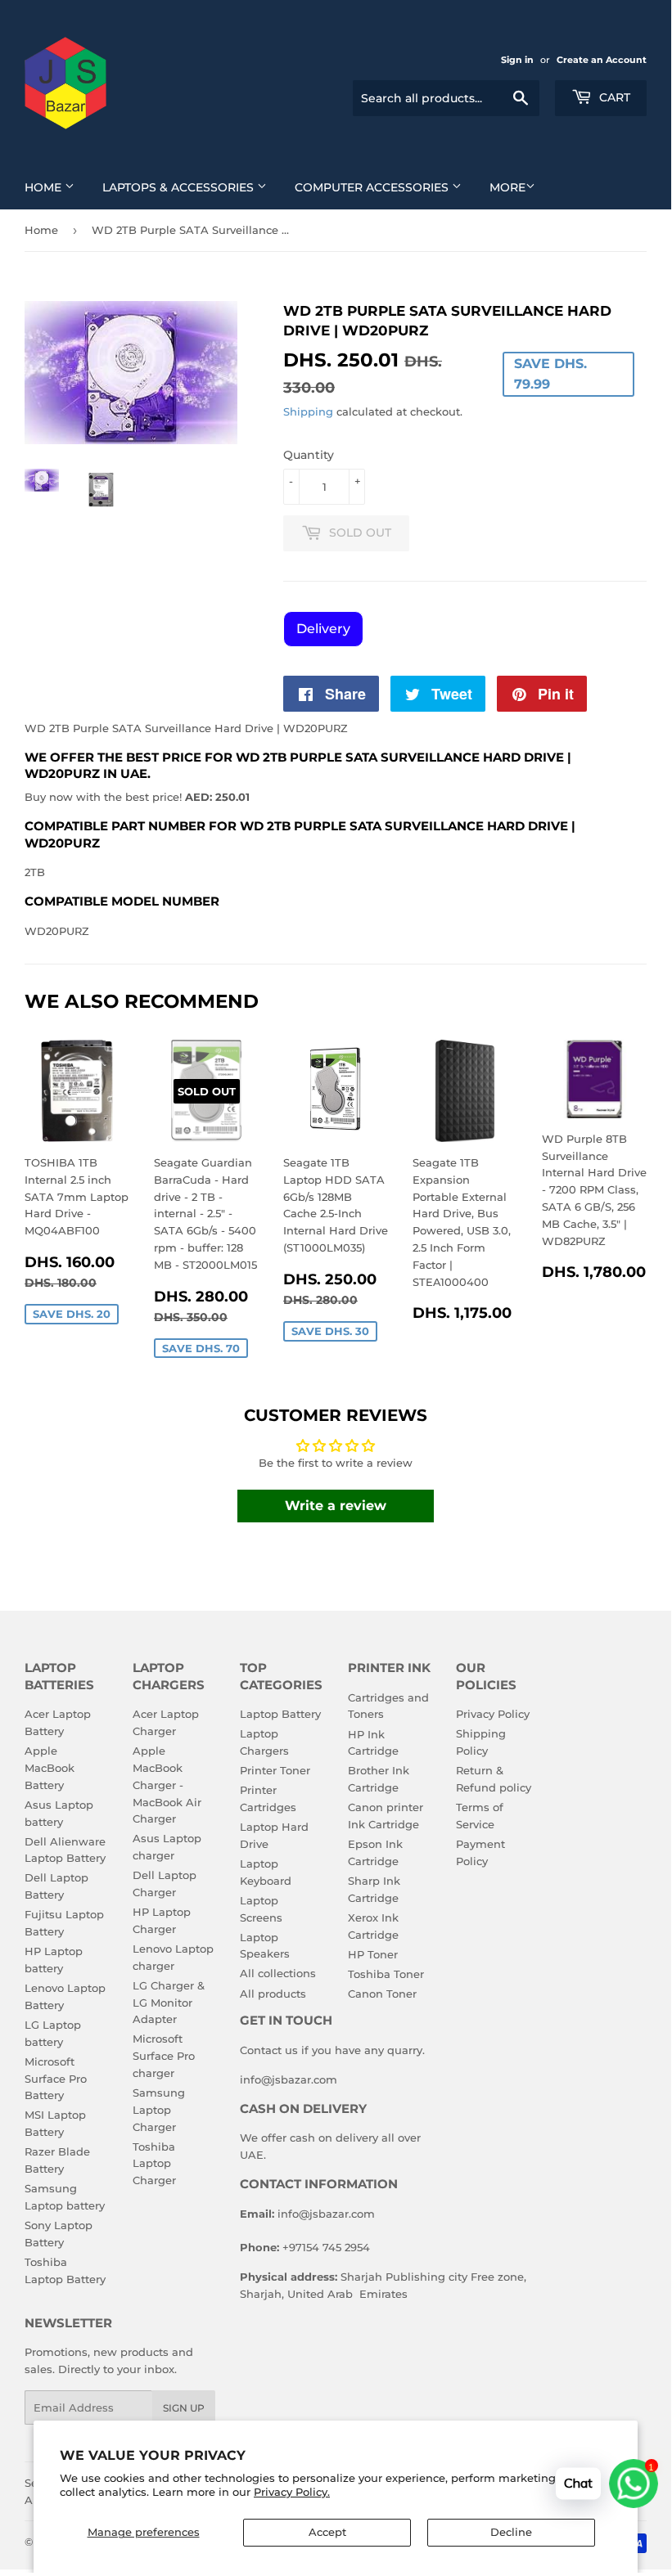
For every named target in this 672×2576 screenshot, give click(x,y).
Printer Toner (275, 1770)
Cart (613, 97)
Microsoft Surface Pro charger (164, 2056)
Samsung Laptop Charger (159, 2110)
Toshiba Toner (386, 1974)
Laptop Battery (280, 1714)
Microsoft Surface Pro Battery (56, 2079)
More (507, 187)
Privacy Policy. (292, 2492)
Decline (511, 2532)
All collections (278, 1973)
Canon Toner (382, 1994)
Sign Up (184, 2408)
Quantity (309, 455)
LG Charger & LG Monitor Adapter (169, 2003)
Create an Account (602, 60)
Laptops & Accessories (180, 187)
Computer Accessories (373, 187)
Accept (327, 2532)
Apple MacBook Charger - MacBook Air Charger (167, 1785)
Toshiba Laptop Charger (154, 2164)
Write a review (336, 1506)
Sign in (517, 60)
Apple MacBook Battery (50, 1768)
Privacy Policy (493, 1714)
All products (273, 1994)
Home (45, 187)
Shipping (308, 411)
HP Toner (373, 1954)
